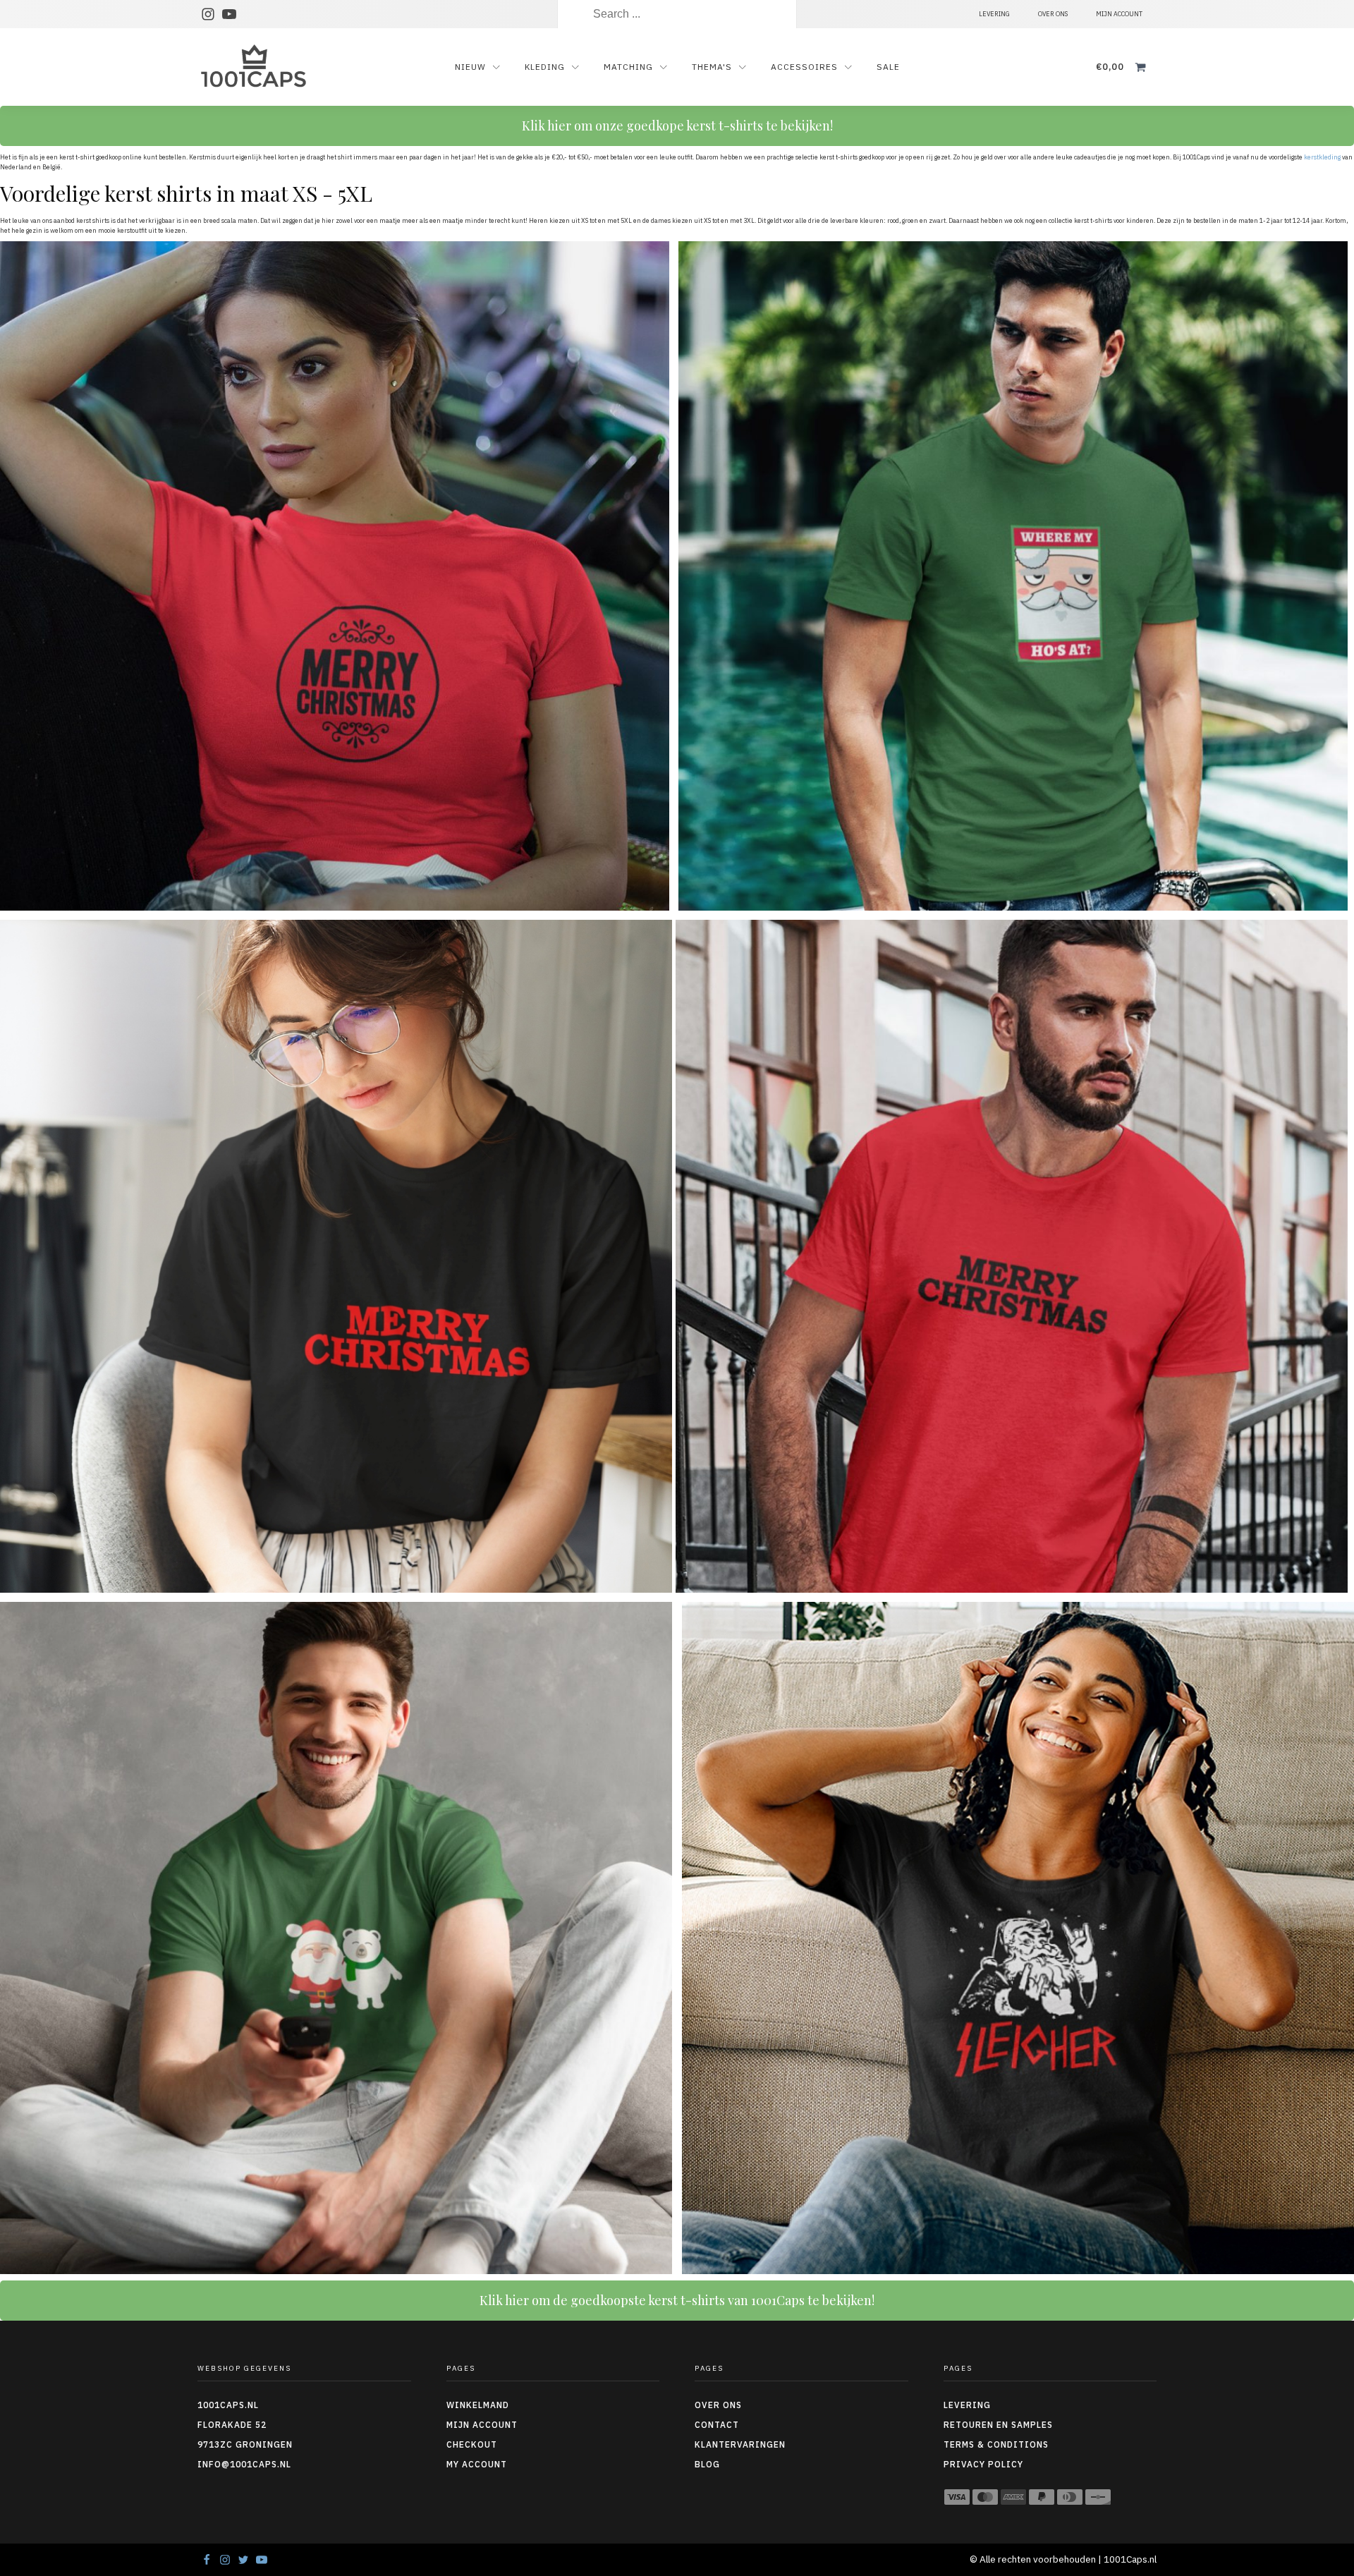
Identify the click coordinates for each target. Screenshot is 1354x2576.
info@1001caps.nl (244, 2464)
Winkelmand (478, 2405)
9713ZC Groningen (245, 2444)
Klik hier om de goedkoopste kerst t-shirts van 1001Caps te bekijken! (677, 2300)
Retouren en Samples (998, 2425)
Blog (707, 2464)
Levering (967, 2405)
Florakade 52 (232, 2425)
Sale (888, 67)
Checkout (472, 2444)
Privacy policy (983, 2464)
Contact (717, 2425)
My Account (477, 2464)
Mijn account (482, 2425)
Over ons (718, 2405)
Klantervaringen (740, 2444)
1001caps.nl (228, 2405)
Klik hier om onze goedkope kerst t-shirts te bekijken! (677, 126)
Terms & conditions (996, 2444)
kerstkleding (1322, 157)
